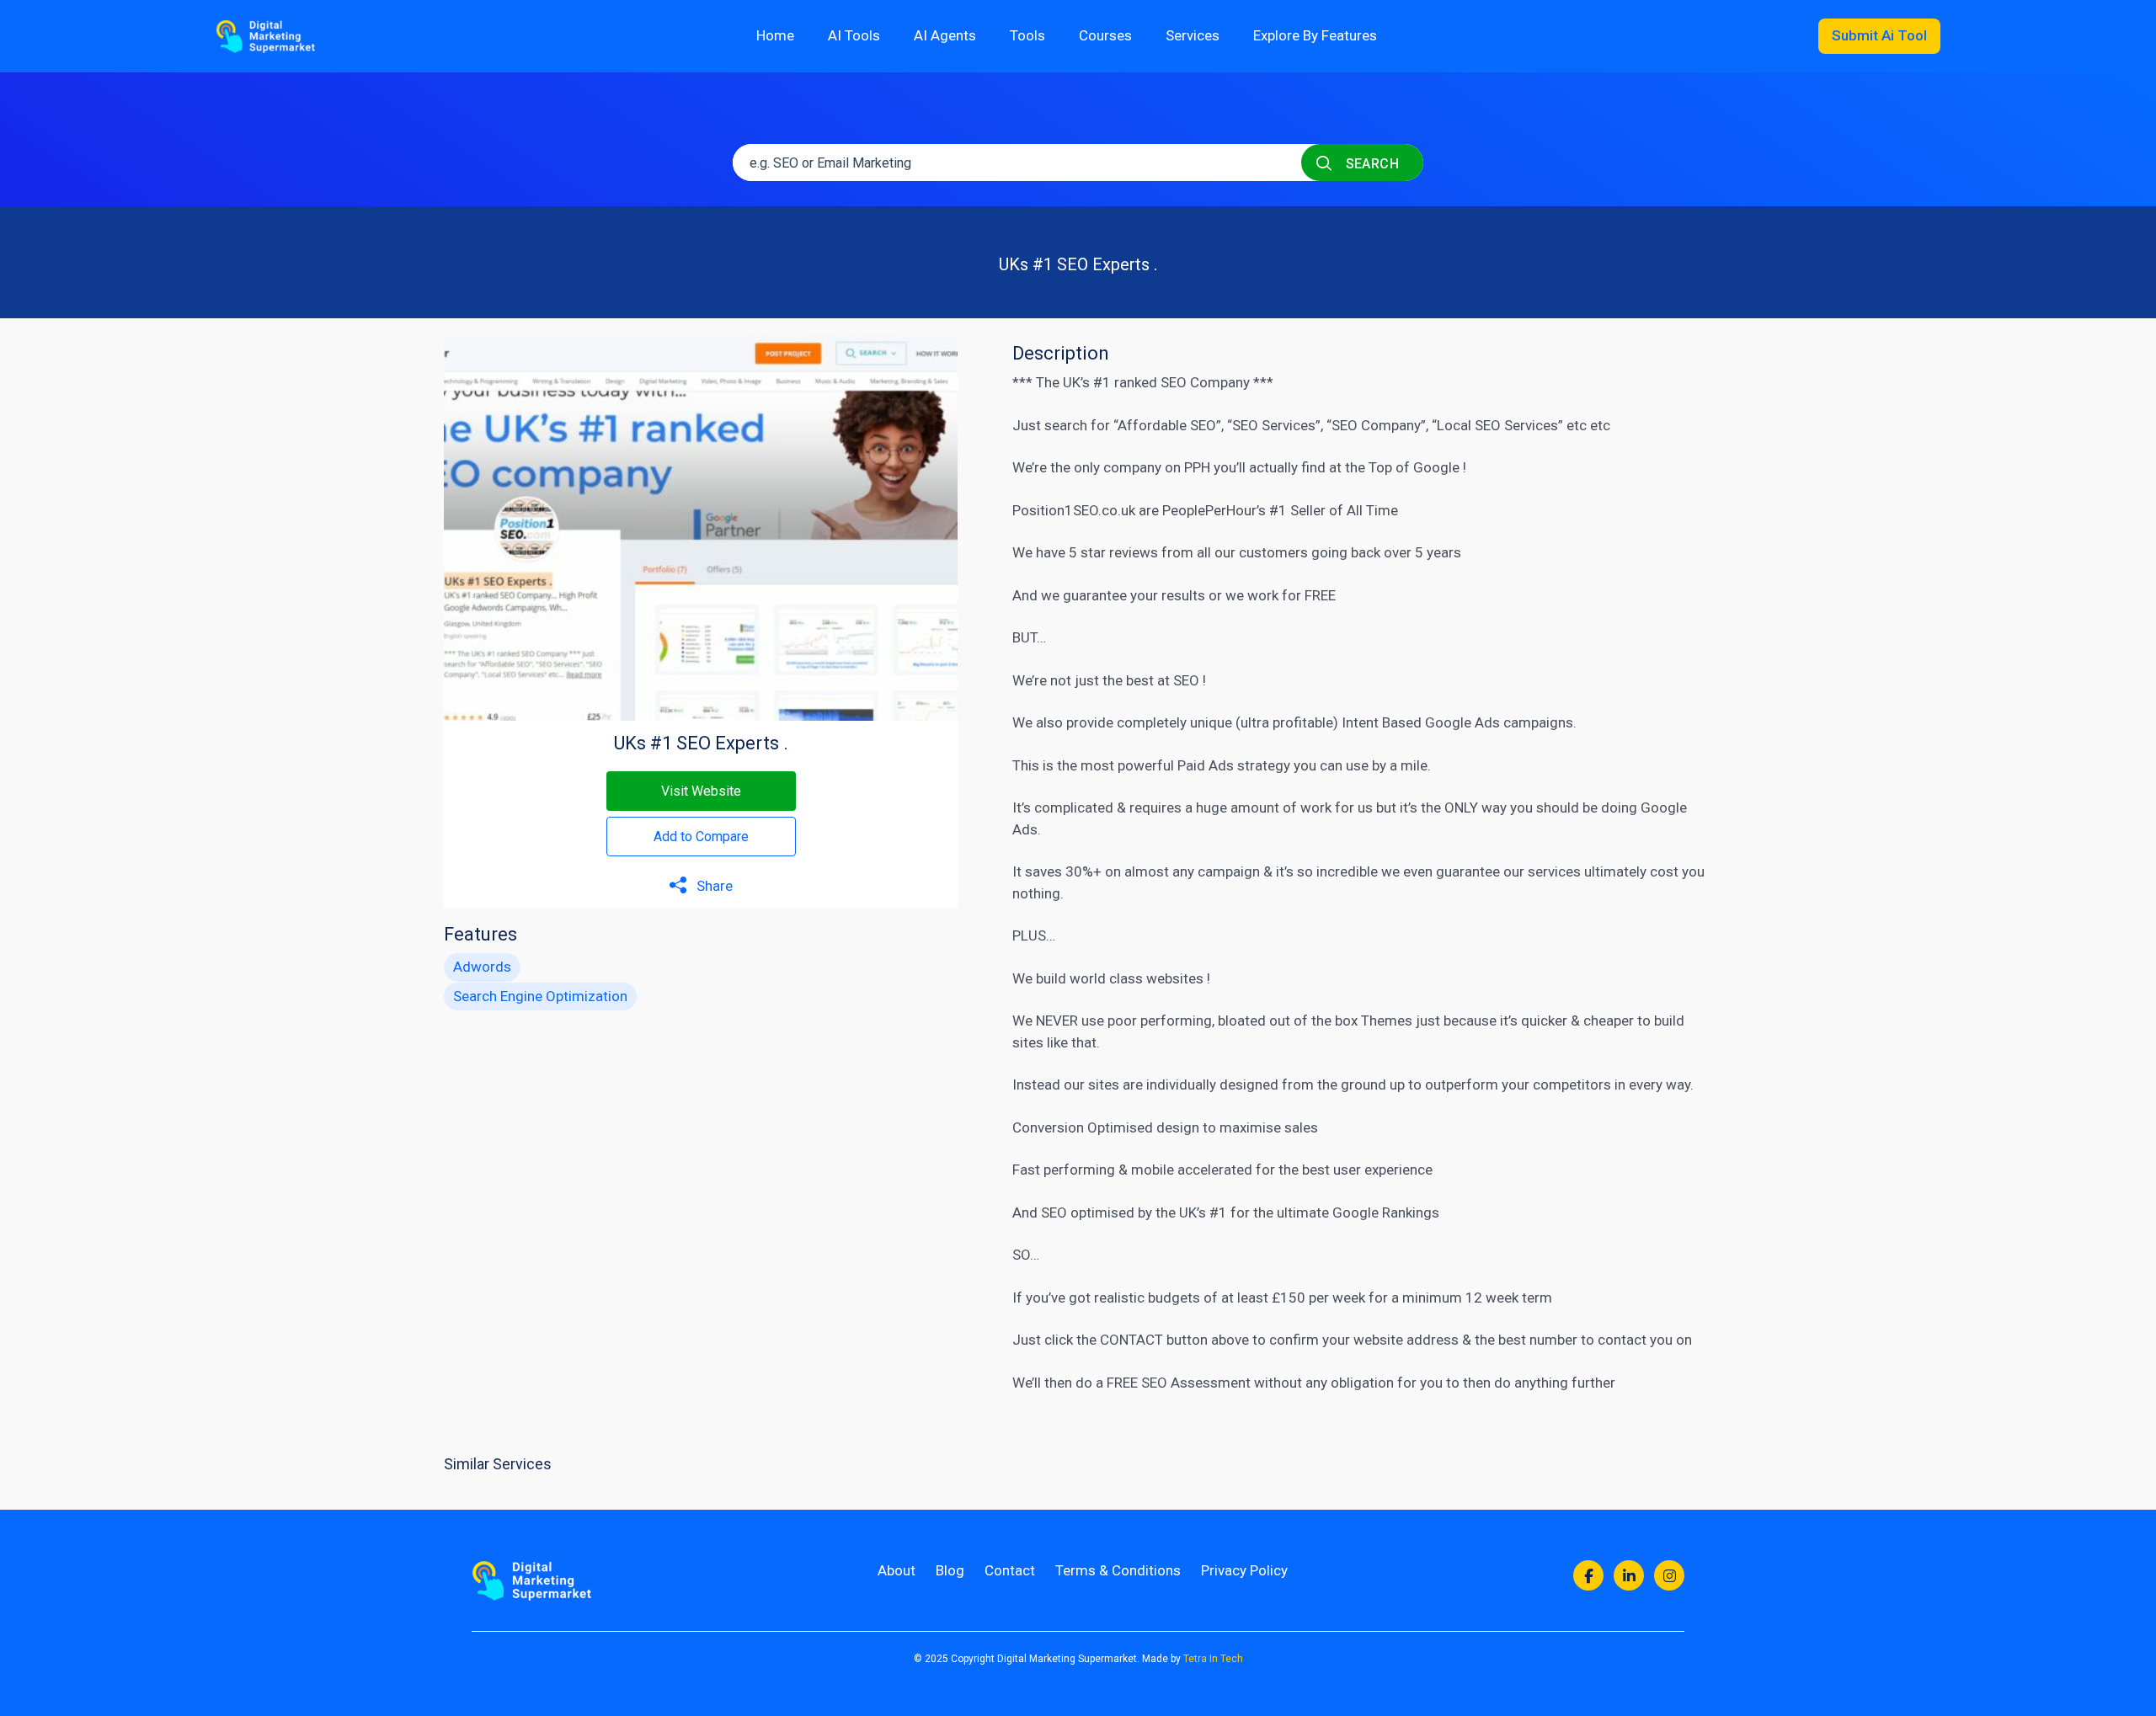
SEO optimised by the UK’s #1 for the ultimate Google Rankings (1240, 1212)
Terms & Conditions (1118, 1570)
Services (1193, 35)
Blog (950, 1570)
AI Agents (945, 35)
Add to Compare (701, 837)
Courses (1105, 35)
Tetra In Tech (1213, 1659)
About (897, 1570)
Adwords (482, 967)
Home (775, 35)
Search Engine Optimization (540, 996)
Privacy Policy (1244, 1570)
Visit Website (701, 791)
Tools (1027, 35)
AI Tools (854, 35)
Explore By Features (1315, 35)
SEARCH (1370, 164)
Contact (1010, 1570)
